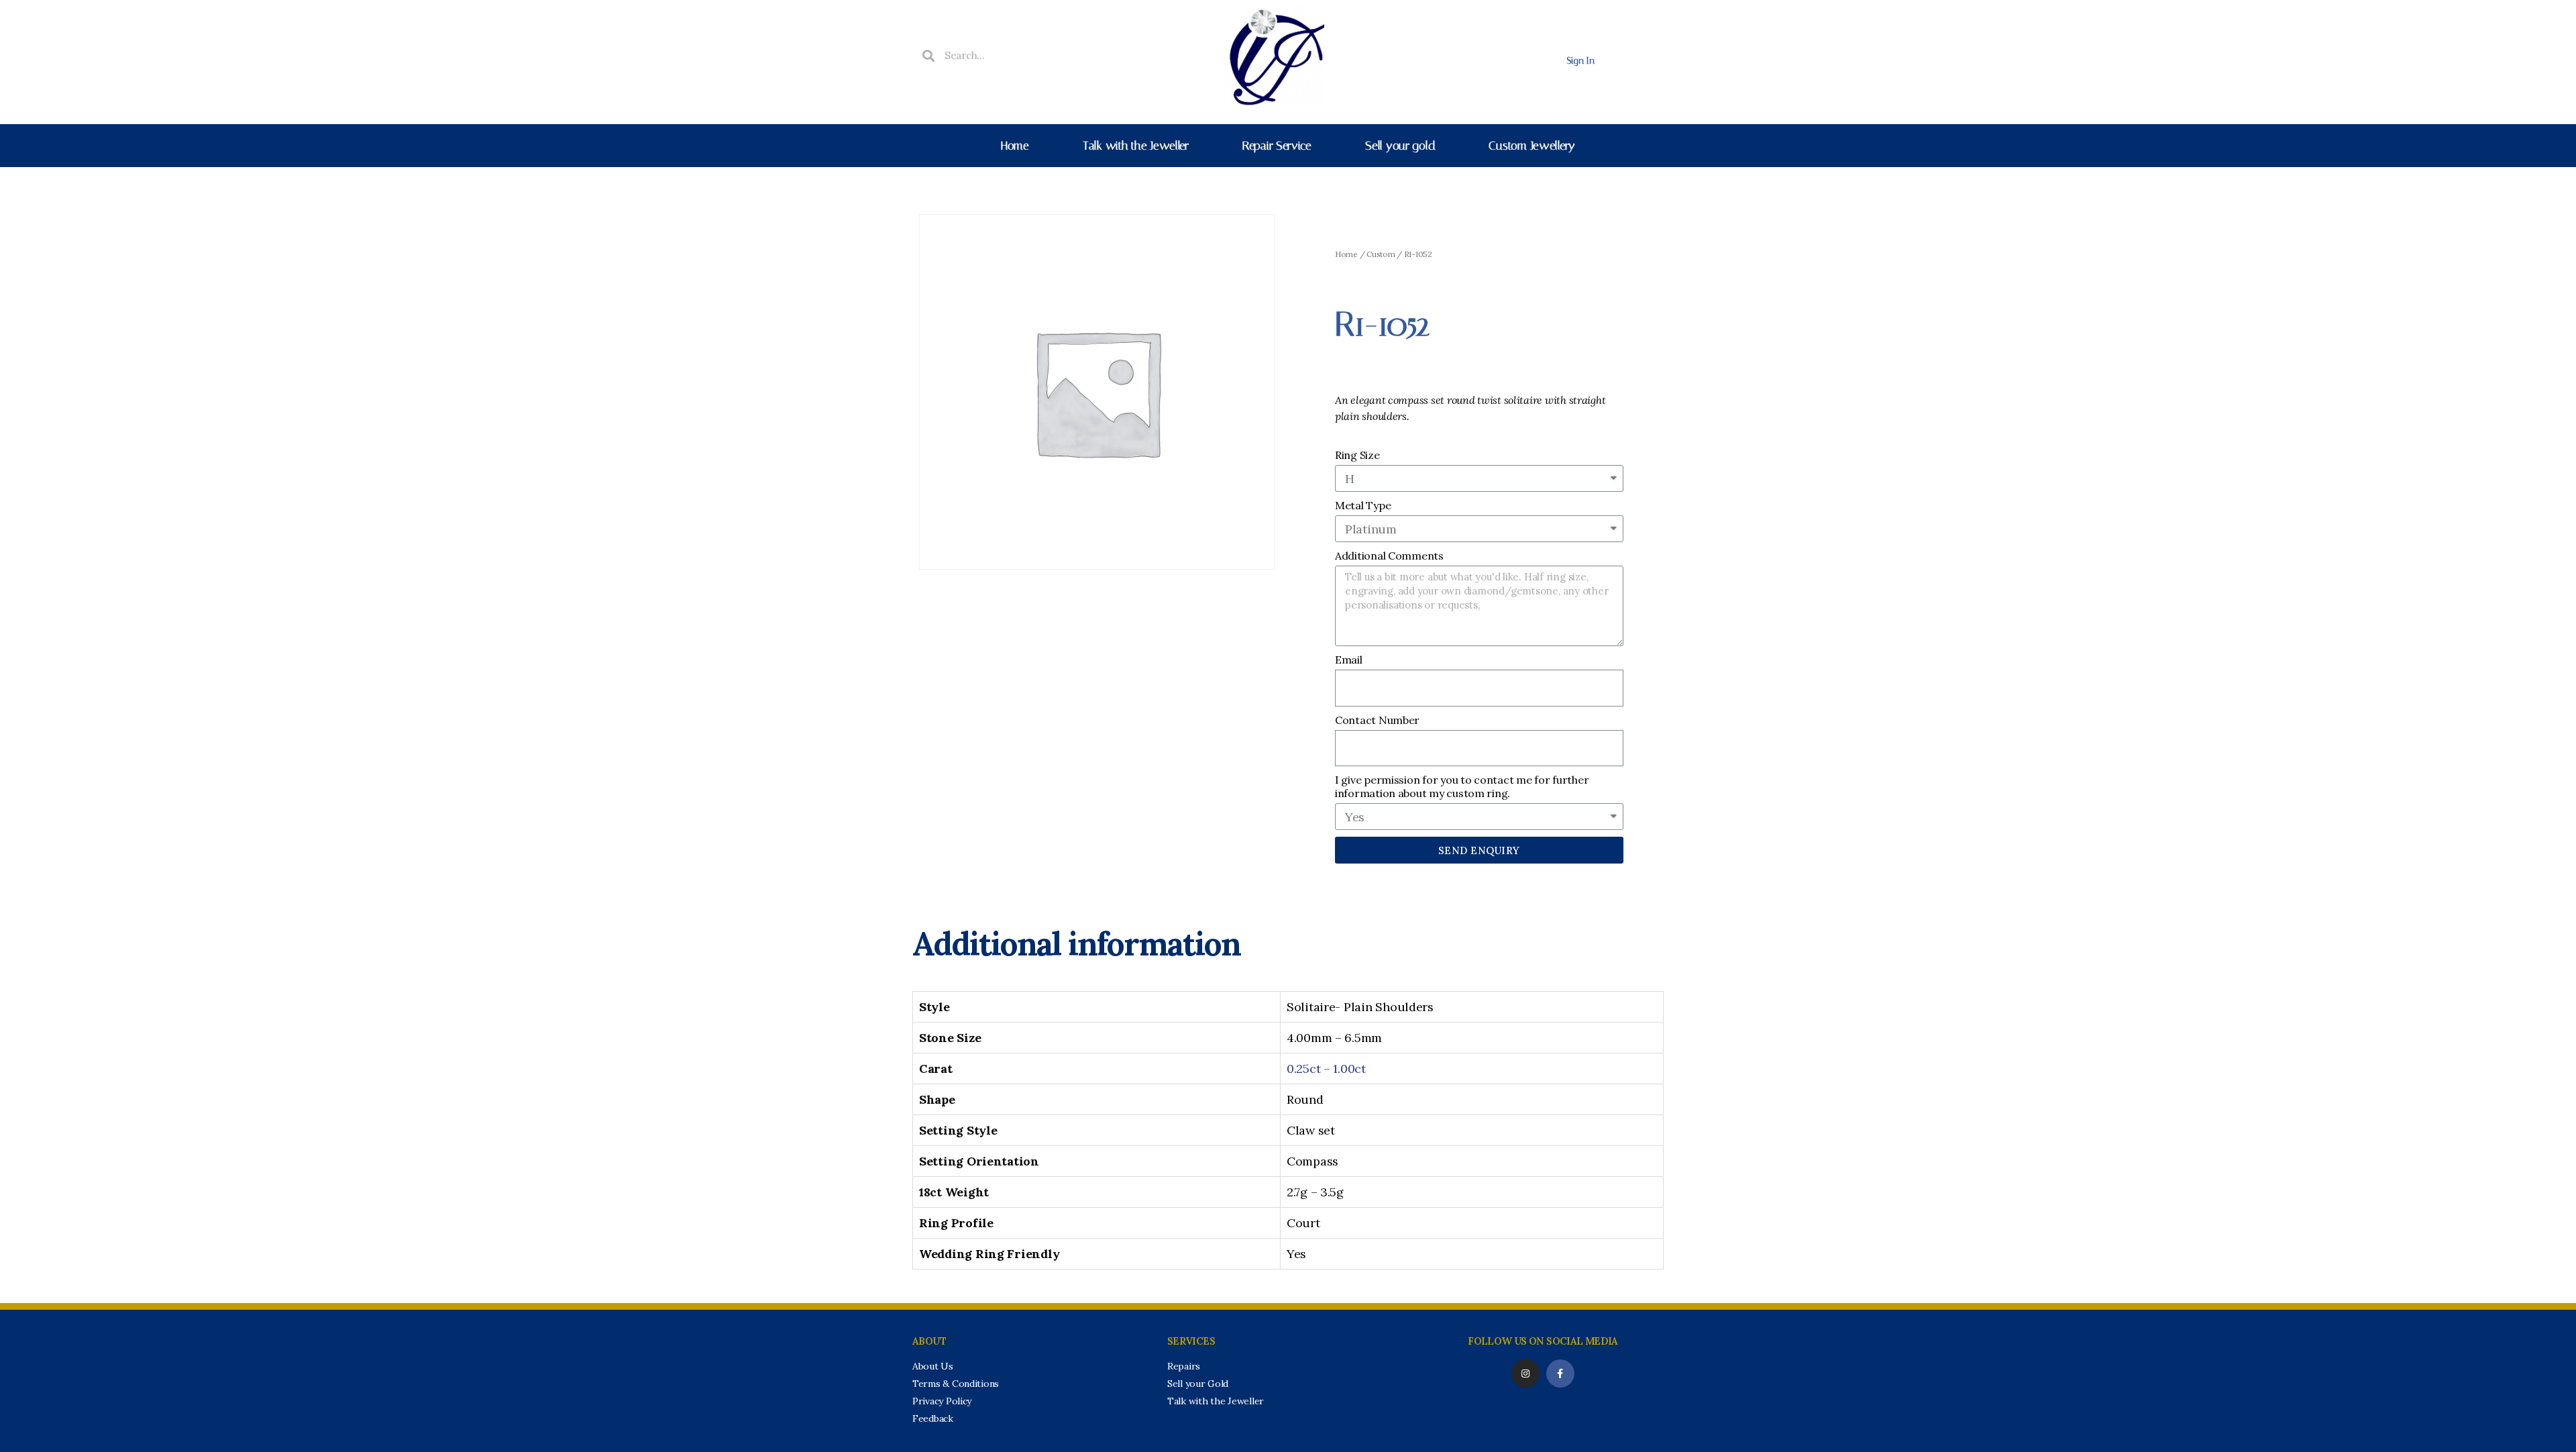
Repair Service (1277, 146)
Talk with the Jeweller (1136, 146)
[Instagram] (1525, 1373)
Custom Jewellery (1532, 146)
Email (1349, 660)
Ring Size (1357, 455)
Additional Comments (1389, 556)
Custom (1381, 254)
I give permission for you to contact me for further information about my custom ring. (1462, 786)
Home (1015, 146)
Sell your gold (1400, 146)
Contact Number (1377, 720)
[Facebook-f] (1560, 1373)
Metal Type (1363, 505)
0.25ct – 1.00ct (1326, 1069)
